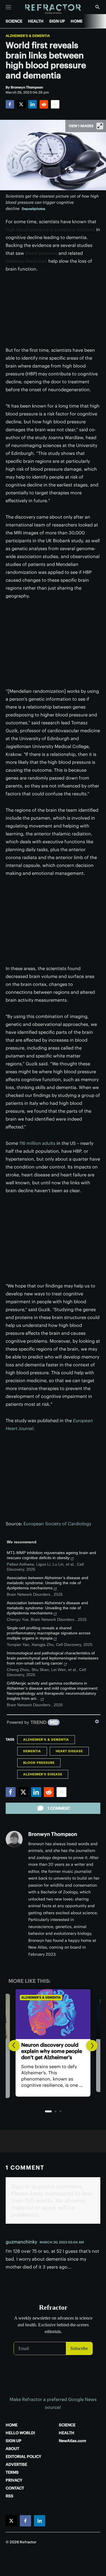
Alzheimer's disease (43, 1774)
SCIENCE (14, 21)
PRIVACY (14, 2480)
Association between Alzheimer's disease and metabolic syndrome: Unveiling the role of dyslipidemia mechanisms (47, 1608)
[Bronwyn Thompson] (14, 1839)
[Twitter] (21, 104)
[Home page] (53, 9)
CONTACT (15, 2488)
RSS (9, 2496)
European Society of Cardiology (57, 1524)
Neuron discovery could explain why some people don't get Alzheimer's (52, 2051)
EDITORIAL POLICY (23, 2457)
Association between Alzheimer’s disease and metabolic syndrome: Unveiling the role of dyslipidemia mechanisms (47, 1583)
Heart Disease (69, 1751)
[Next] (92, 2046)
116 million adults (38, 1143)
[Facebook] (10, 104)
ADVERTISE (16, 2464)
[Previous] (14, 2046)
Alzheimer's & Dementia (28, 36)
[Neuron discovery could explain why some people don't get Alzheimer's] (53, 2014)
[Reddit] (44, 104)
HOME (77, 21)
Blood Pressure (39, 1763)
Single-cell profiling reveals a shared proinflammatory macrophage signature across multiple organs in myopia (49, 1633)
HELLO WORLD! (20, 2433)
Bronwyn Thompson (53, 1834)
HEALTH (36, 21)
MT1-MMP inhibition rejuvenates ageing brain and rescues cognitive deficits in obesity (51, 1555)
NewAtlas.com (73, 2441)
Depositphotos (33, 209)
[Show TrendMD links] (97, 1721)
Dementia (32, 1751)
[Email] (55, 104)
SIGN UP (57, 21)
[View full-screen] (100, 126)
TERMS (12, 2472)
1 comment (59, 1808)
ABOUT (12, 2449)
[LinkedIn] (33, 104)
